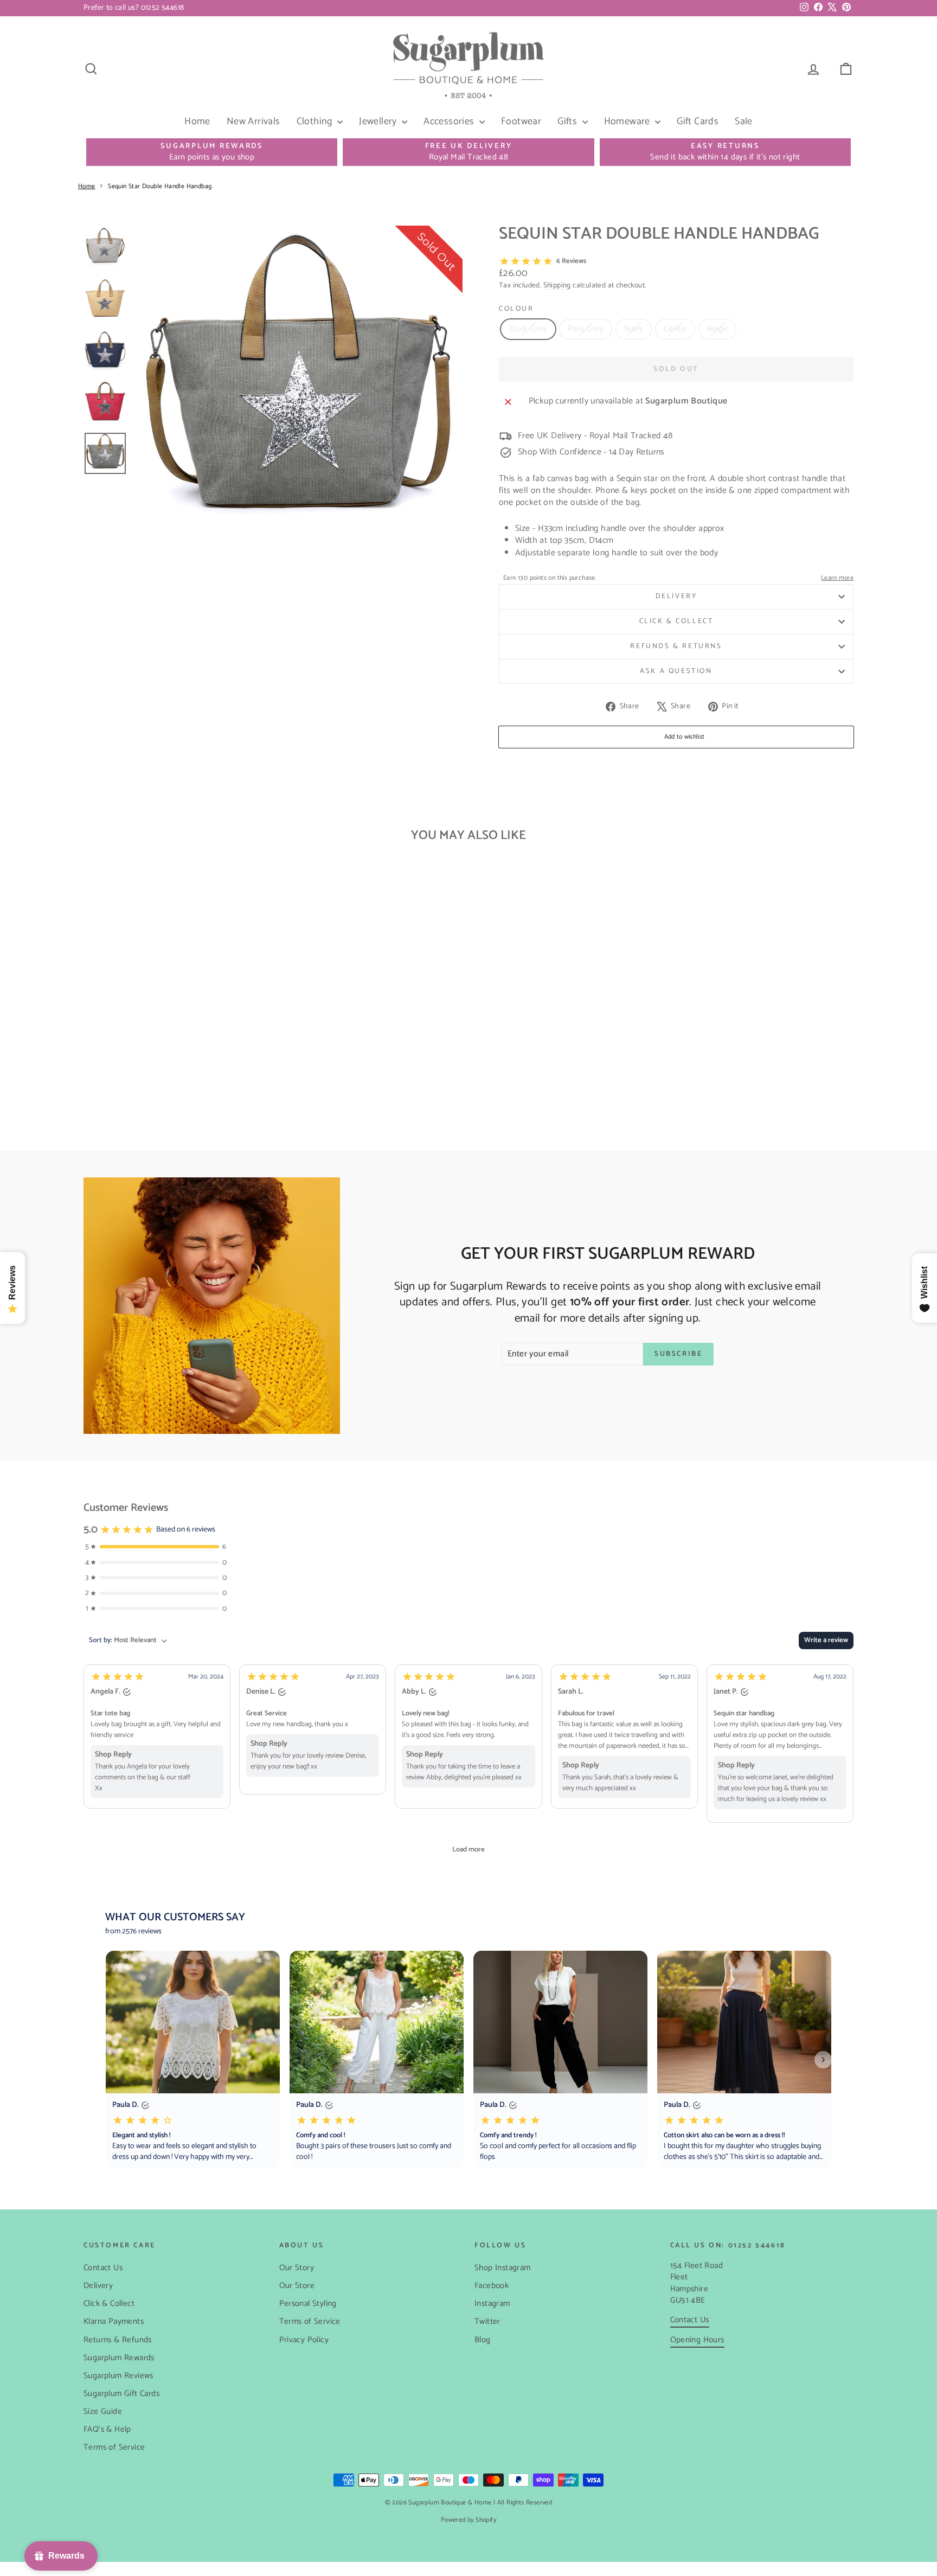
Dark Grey (528, 329)
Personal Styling (308, 2303)
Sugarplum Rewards (119, 2358)
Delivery (676, 596)
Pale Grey (586, 329)
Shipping (557, 285)
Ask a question (676, 671)
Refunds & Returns (676, 646)
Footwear (521, 121)
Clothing (316, 121)
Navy (634, 329)
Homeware (628, 121)
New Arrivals (253, 121)
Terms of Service (114, 2447)
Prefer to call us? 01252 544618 (134, 8)
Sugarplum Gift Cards (121, 2394)
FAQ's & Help (107, 2429)
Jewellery (379, 121)
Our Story (297, 2268)
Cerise (675, 329)
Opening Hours (697, 2340)
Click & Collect (676, 621)
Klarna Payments (114, 2321)
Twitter (487, 2321)
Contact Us (103, 2268)
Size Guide (103, 2411)
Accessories (450, 121)
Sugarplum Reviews (118, 2376)
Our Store (297, 2286)
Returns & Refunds (118, 2340)
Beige (717, 329)
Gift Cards (698, 121)
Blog (483, 2340)
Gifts (568, 121)
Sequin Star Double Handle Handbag (160, 186)
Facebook (492, 2286)
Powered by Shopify (468, 2520)
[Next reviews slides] (823, 2060)
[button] (157, 1736)
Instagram (492, 2303)
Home (197, 121)
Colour (516, 309)
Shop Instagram (503, 2268)
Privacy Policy (304, 2340)
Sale (744, 121)
